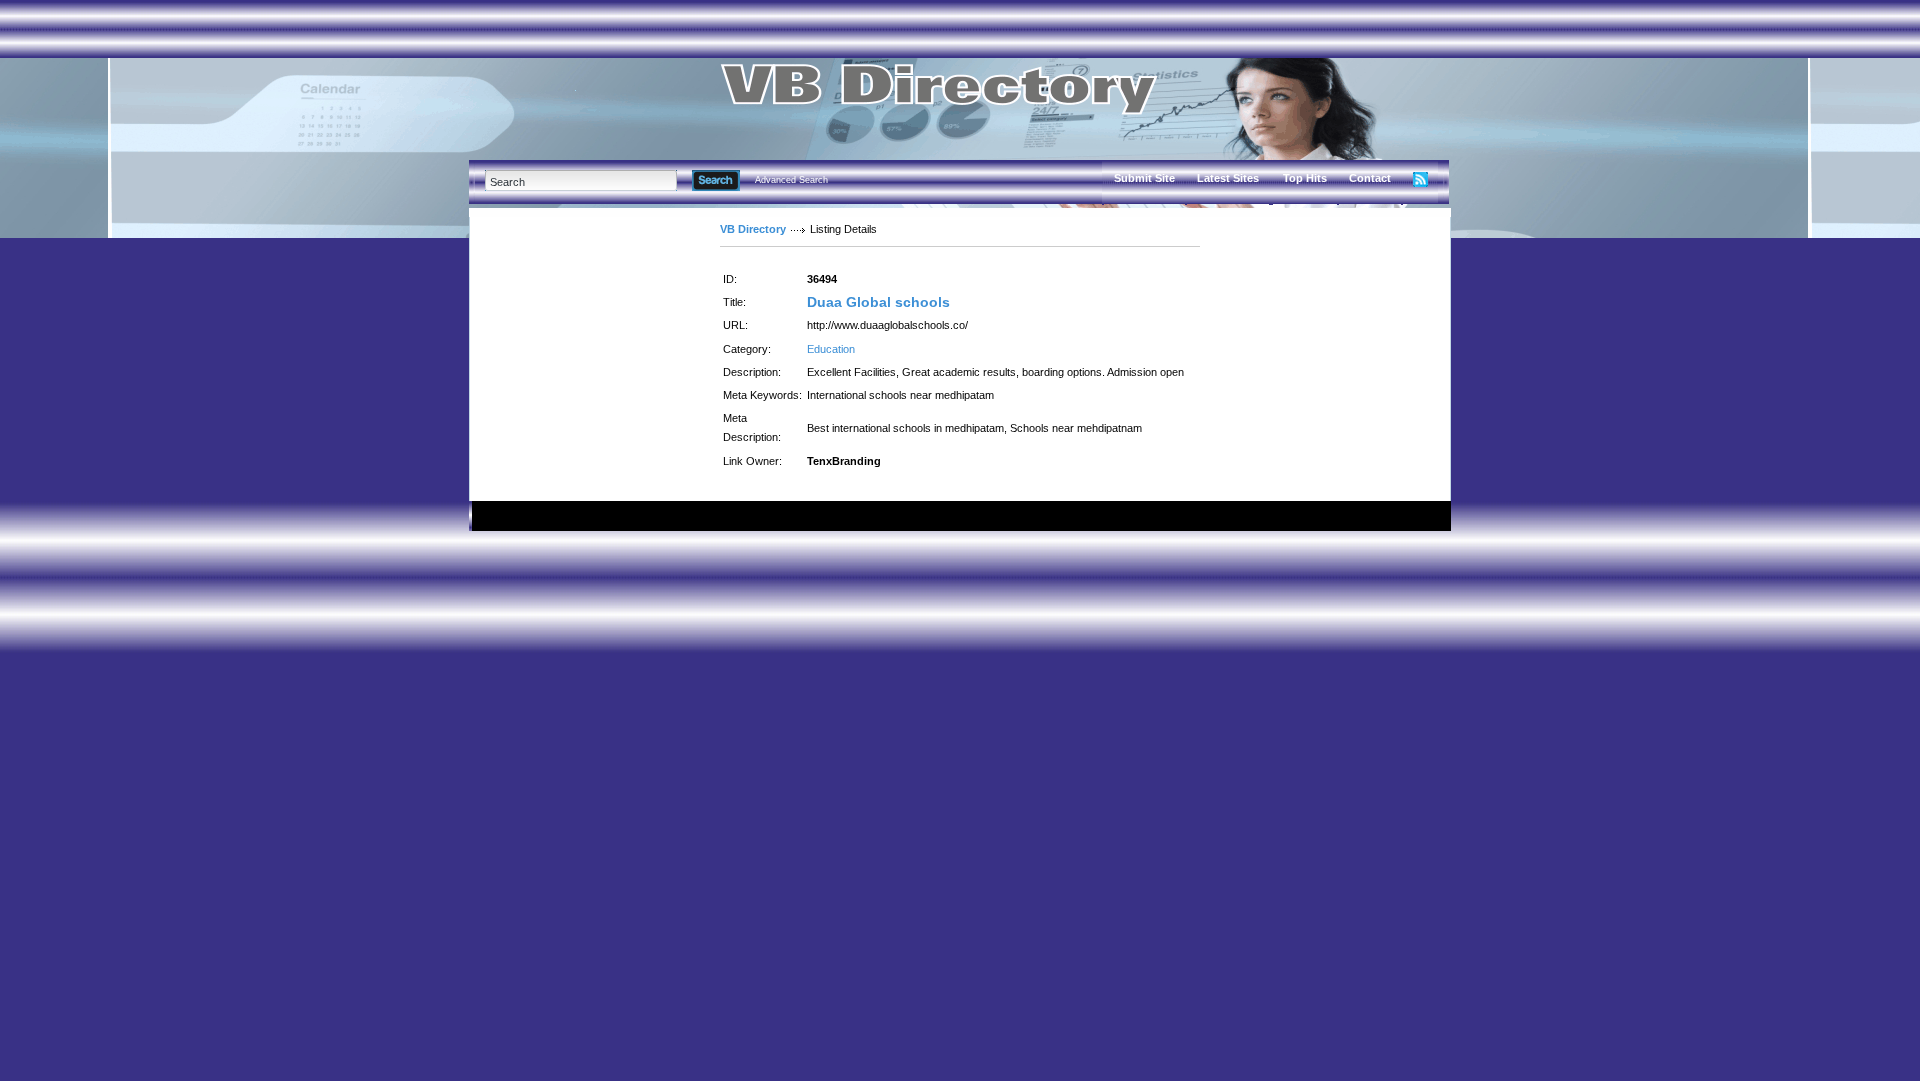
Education (831, 349)
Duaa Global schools (878, 302)
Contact (1370, 178)
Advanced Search (791, 180)
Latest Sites (1228, 178)
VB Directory (753, 229)
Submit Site (1144, 178)
